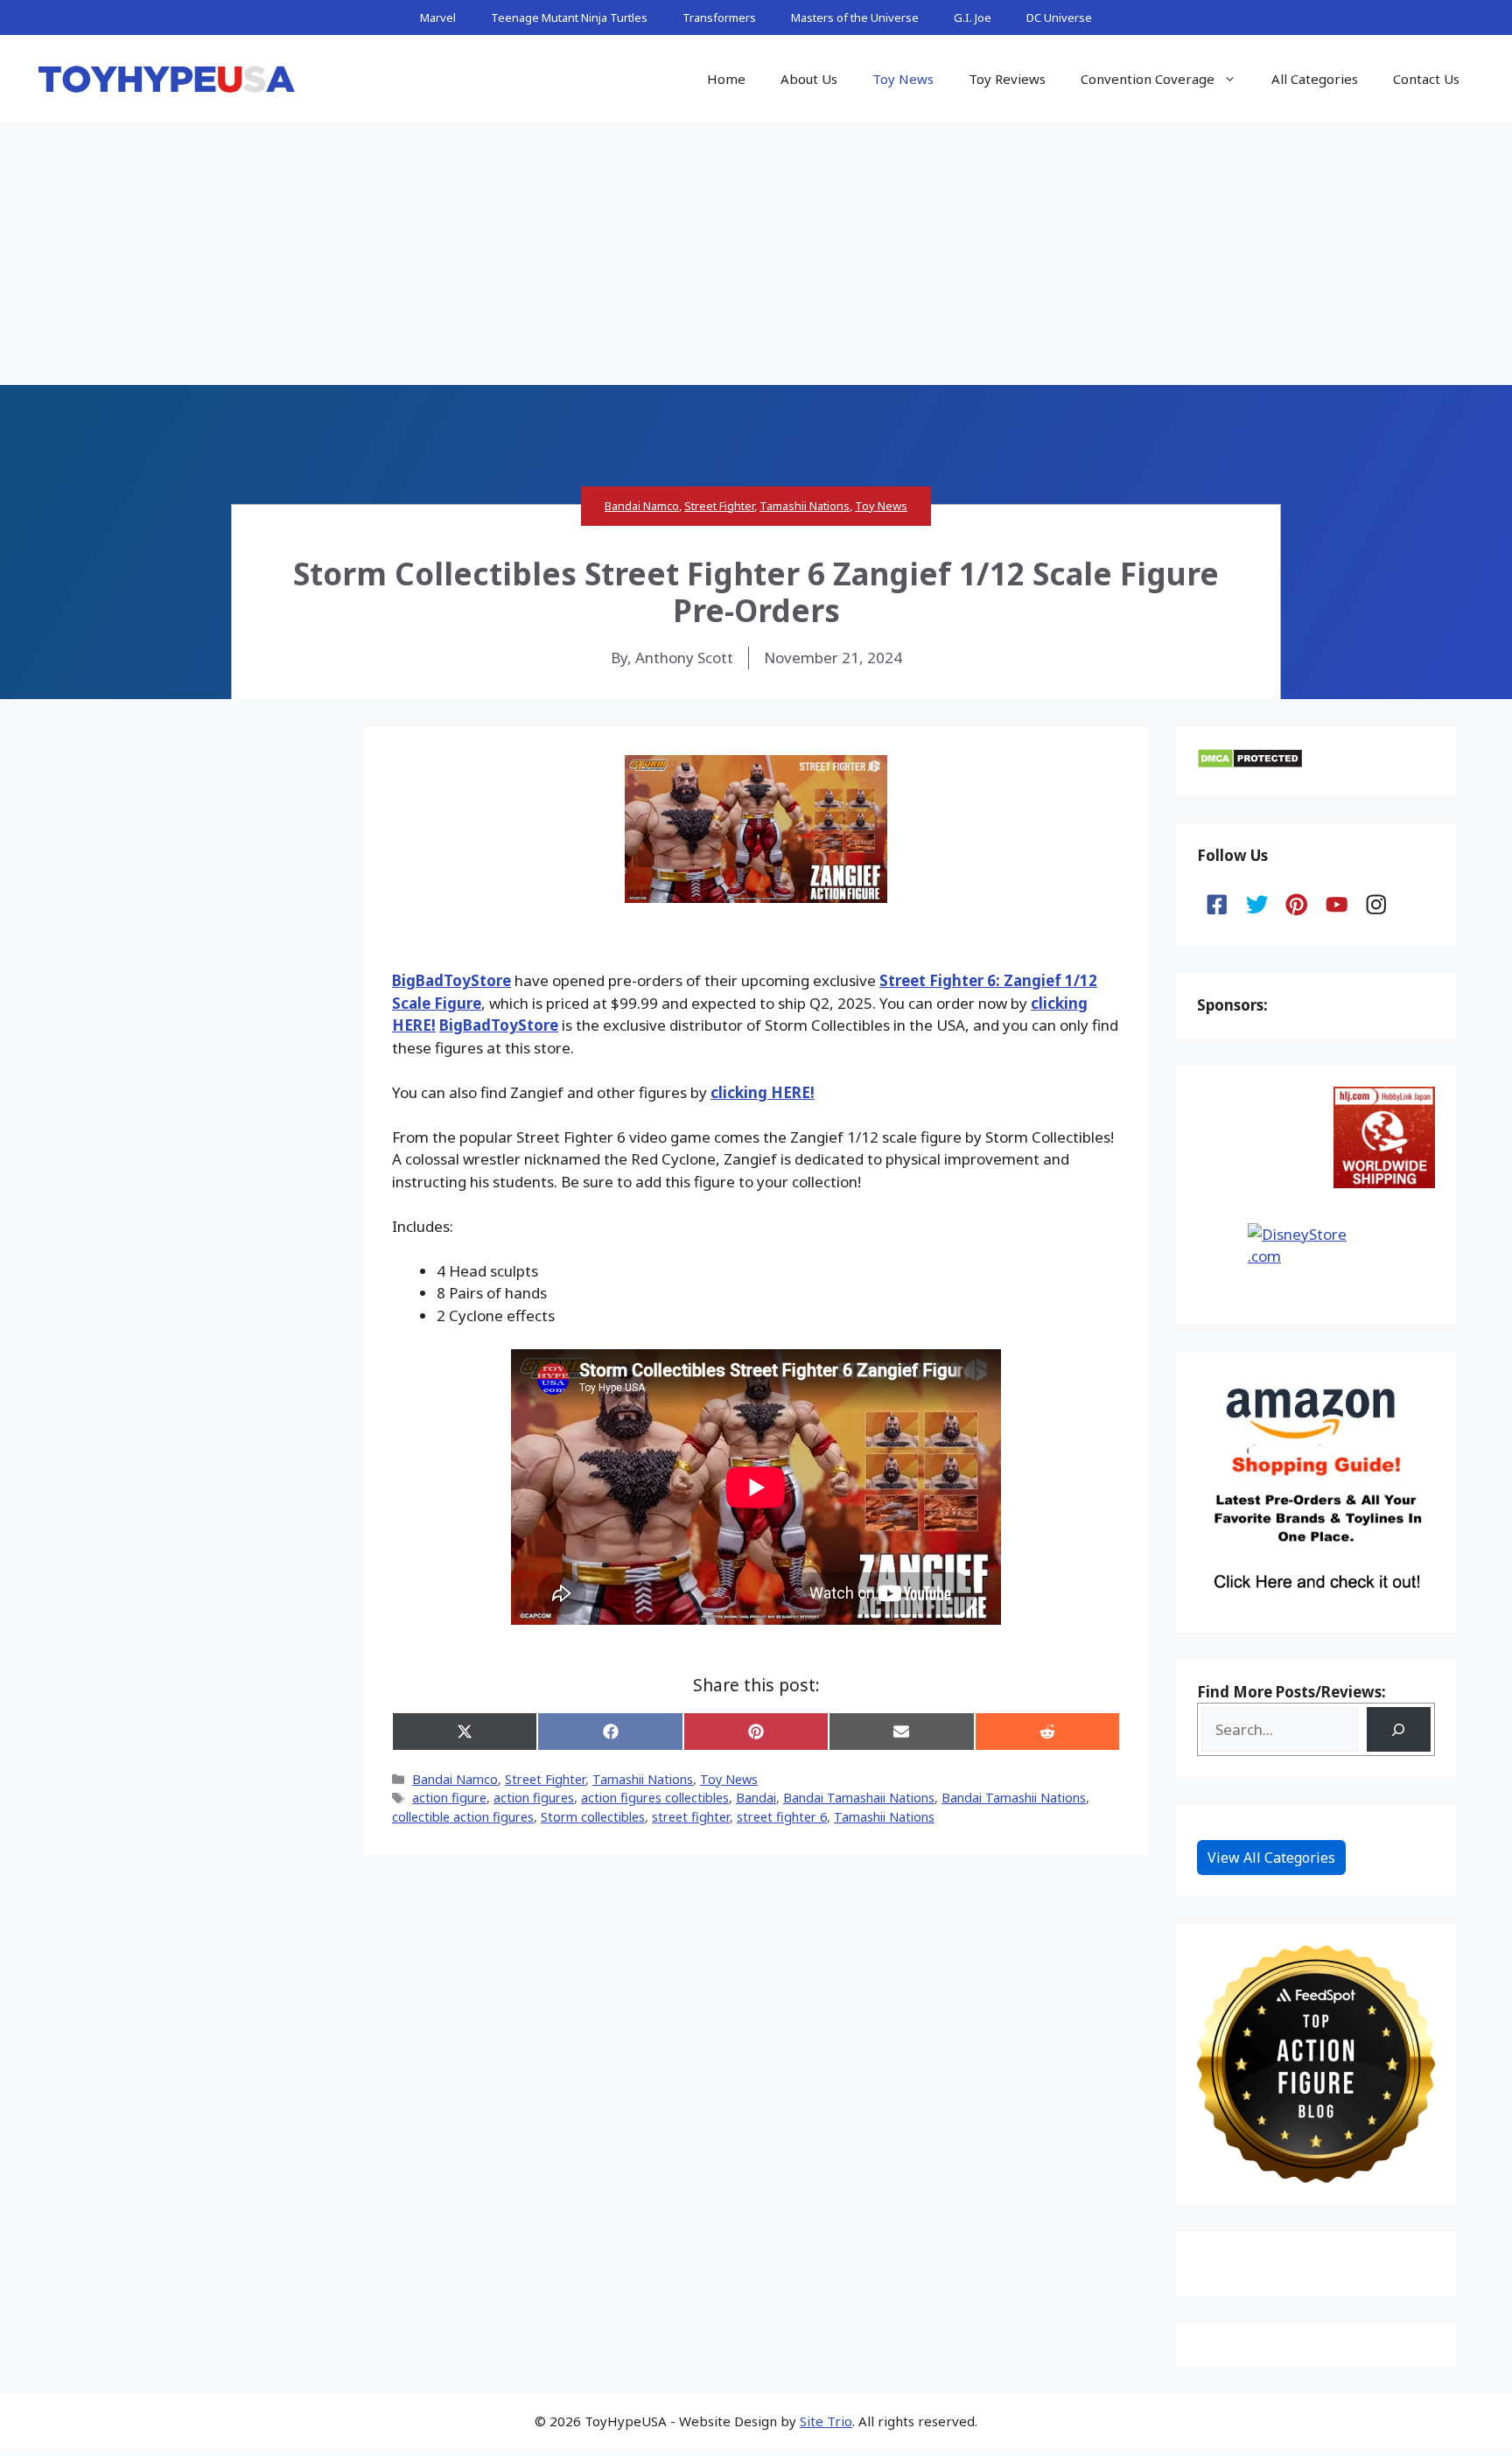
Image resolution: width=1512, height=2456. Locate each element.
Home (726, 79)
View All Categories (1271, 1858)
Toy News (903, 79)
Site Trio (826, 2421)
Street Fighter (719, 506)
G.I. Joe (973, 17)
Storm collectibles (593, 1817)
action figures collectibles (655, 1798)
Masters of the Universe (855, 17)
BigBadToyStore (451, 980)
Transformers (719, 17)
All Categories (1315, 79)
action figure (449, 1798)
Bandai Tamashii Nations (1014, 1798)
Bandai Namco (642, 506)
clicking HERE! (763, 1092)
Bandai (756, 1798)
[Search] (1399, 1729)
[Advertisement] (756, 254)
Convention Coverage (1148, 79)
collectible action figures (463, 1817)
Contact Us (1426, 79)
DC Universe (1059, 17)
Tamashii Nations (805, 506)
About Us (809, 79)
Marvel (438, 17)
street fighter (691, 1817)
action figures (534, 1798)
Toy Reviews (1007, 79)
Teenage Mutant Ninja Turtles (569, 17)
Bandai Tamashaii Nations (859, 1798)
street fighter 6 (782, 1817)
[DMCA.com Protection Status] (1250, 763)
